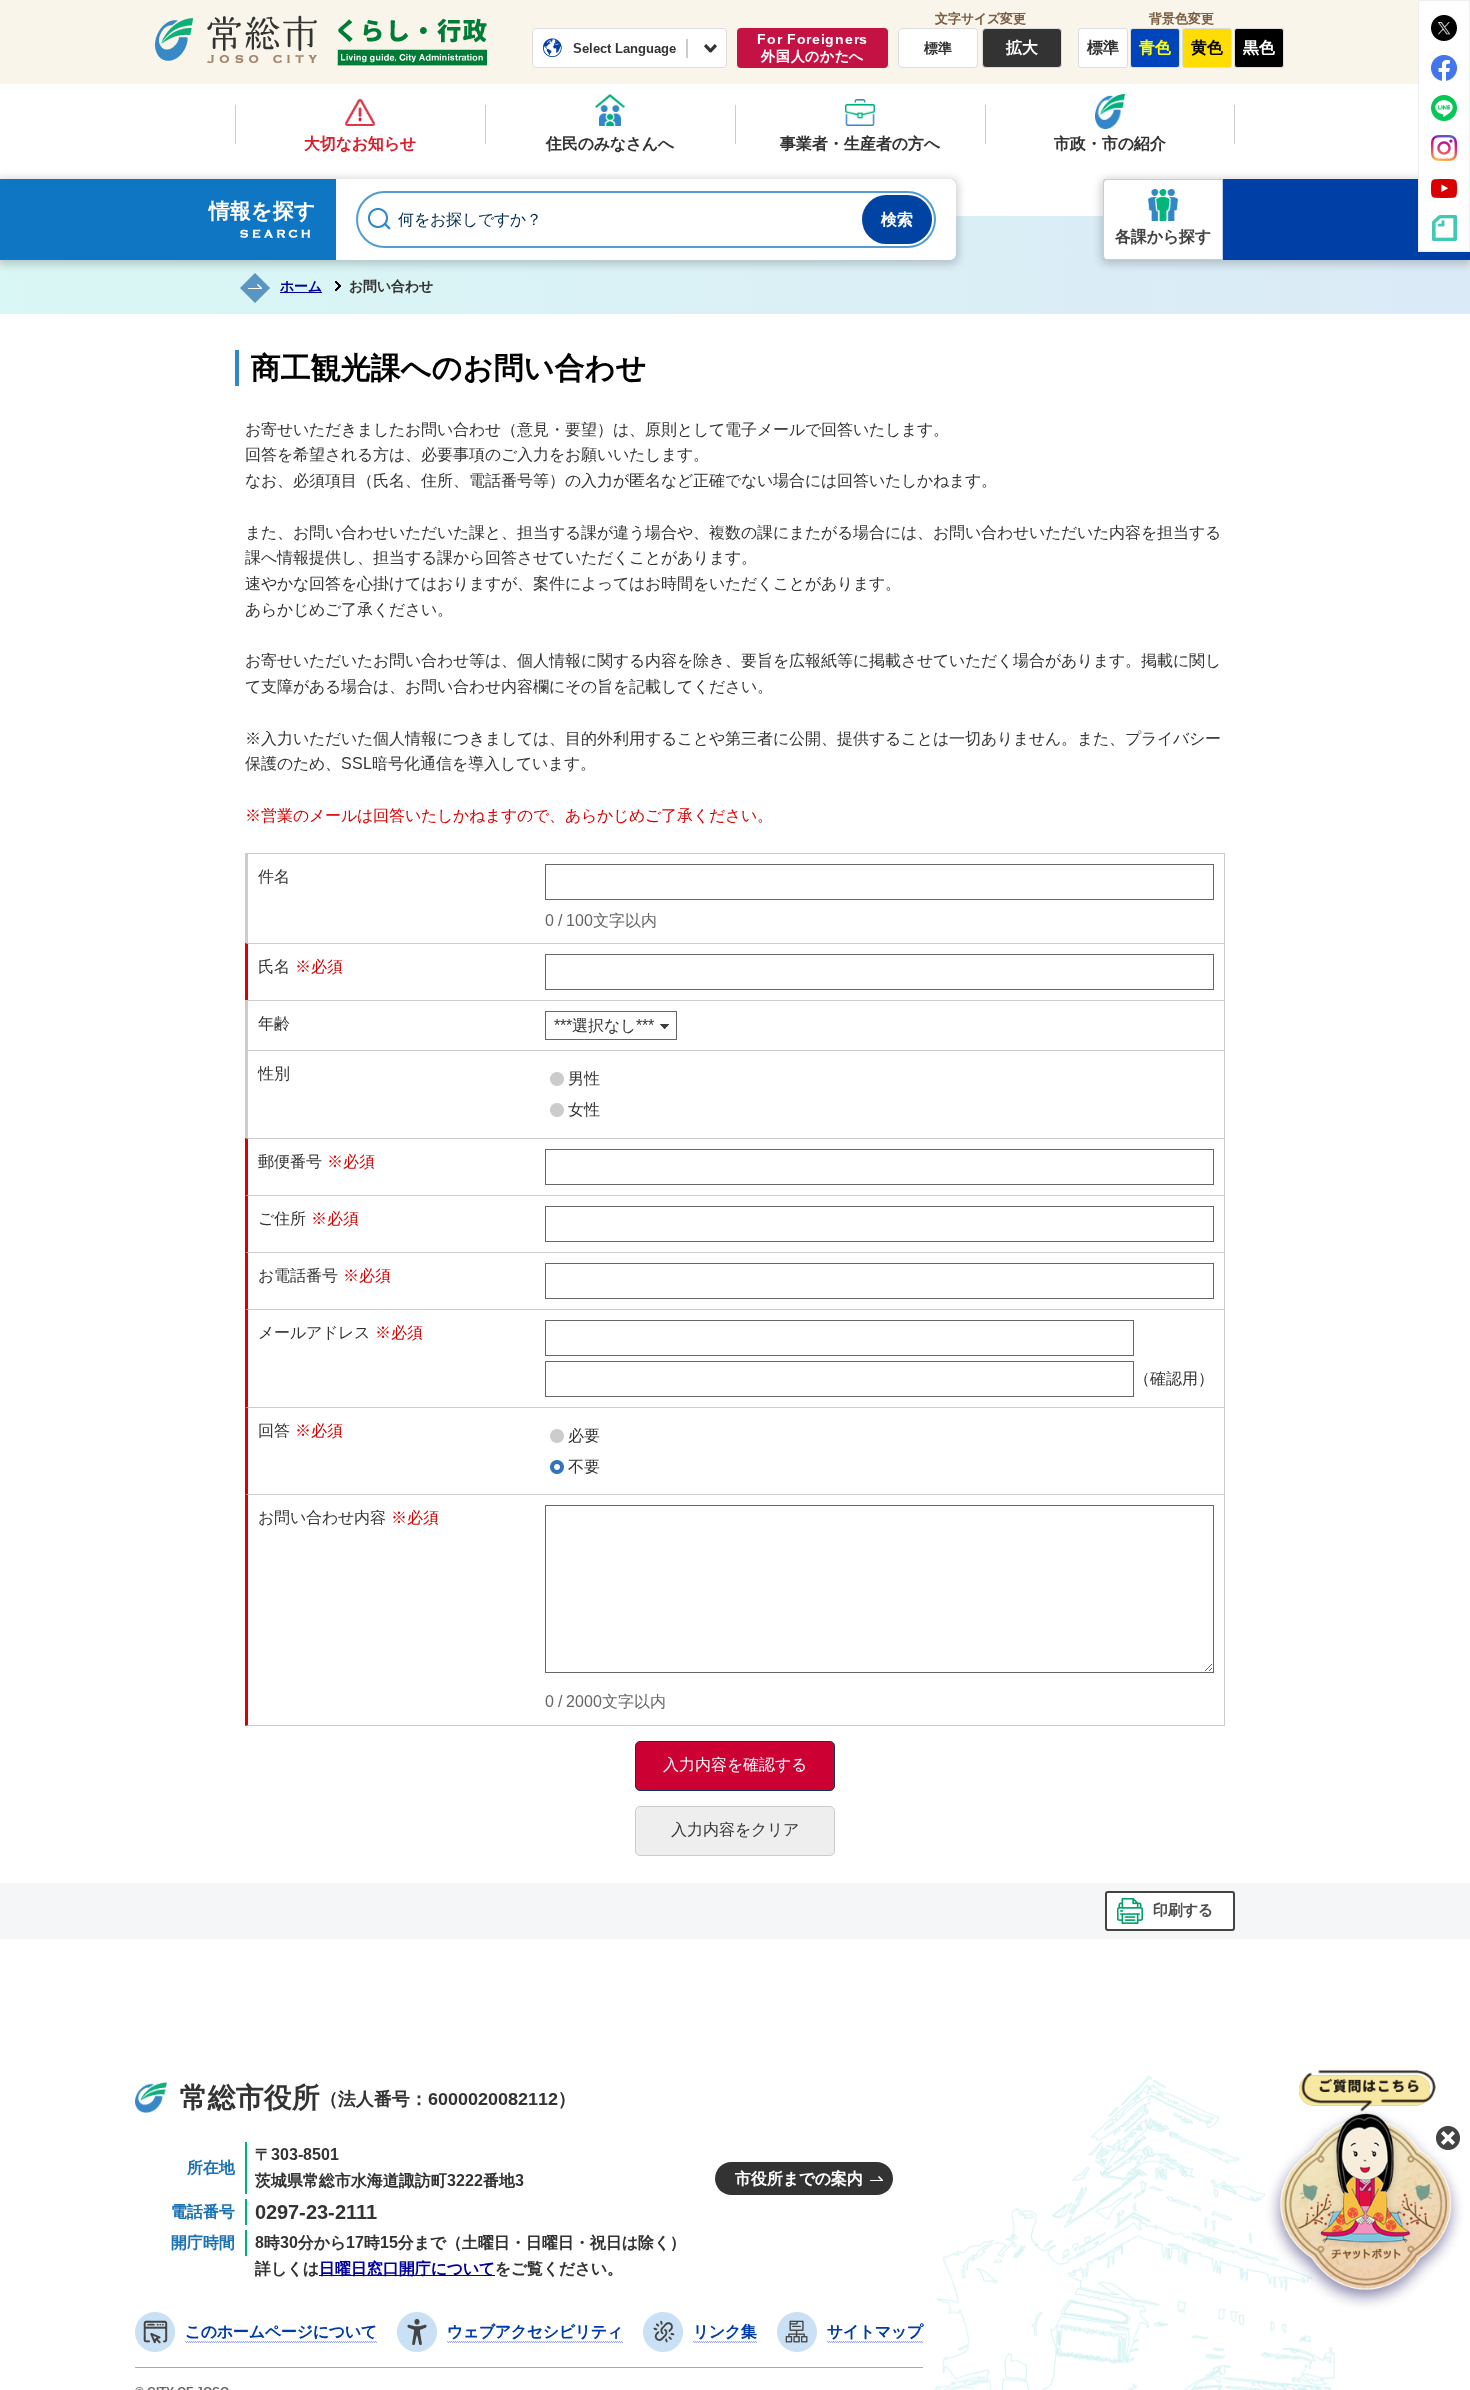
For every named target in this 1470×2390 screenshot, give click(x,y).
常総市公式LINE (1444, 108)
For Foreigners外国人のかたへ (812, 47)
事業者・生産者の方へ (860, 143)
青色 (1155, 47)
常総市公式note (1444, 228)
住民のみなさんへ (610, 143)
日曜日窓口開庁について (407, 2268)
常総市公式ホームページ (236, 39)
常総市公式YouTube (1444, 188)
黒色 (1259, 47)
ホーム (301, 286)
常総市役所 (250, 2097)
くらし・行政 (412, 42)
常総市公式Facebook (1444, 68)
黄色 (1207, 47)
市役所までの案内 (799, 2178)
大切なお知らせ (360, 143)
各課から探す (1163, 236)
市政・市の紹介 (1110, 143)
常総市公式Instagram (1444, 148)
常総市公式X (1444, 28)
